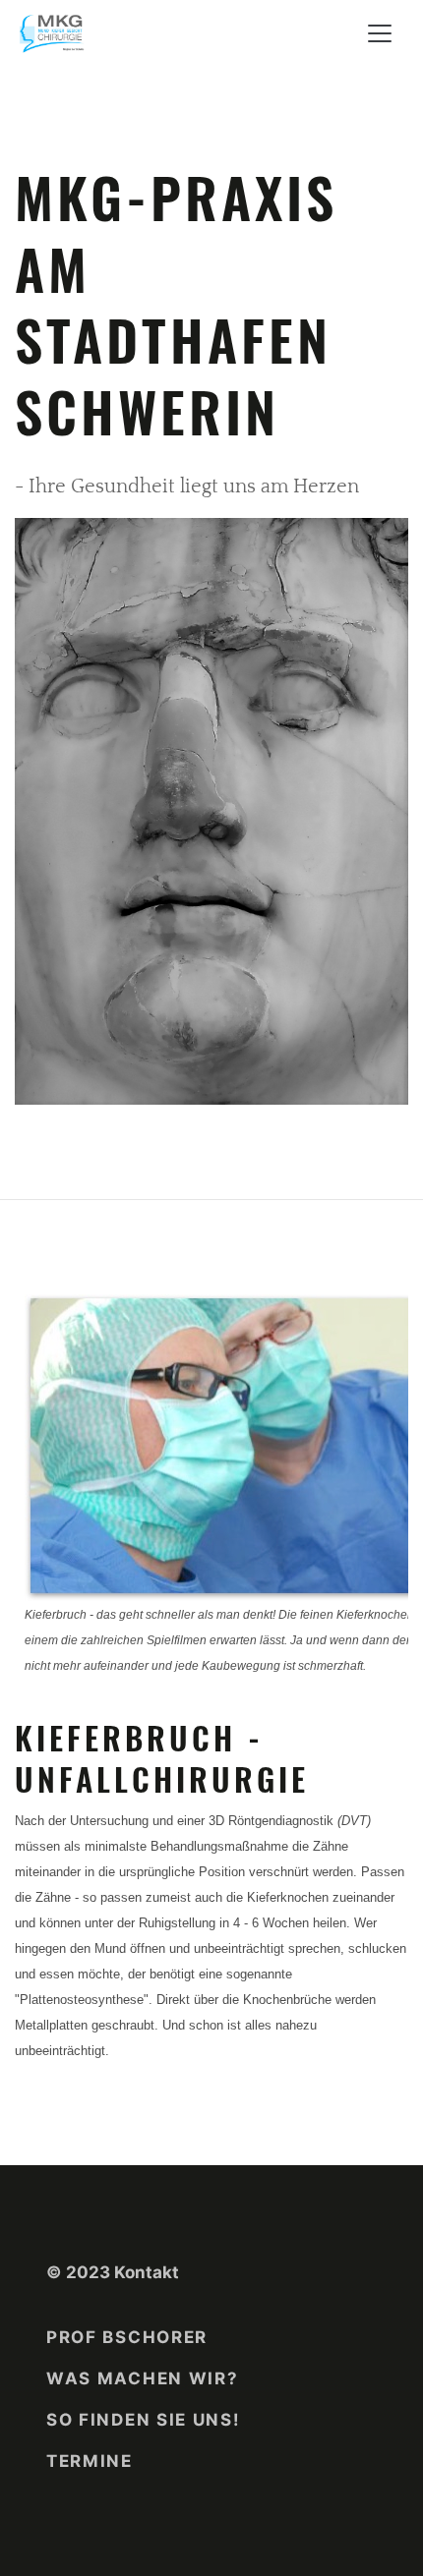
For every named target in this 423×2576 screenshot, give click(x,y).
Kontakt (147, 2272)
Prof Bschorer (127, 2337)
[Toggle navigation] (380, 33)
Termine (90, 2461)
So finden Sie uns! (144, 2420)
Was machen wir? (143, 2378)
